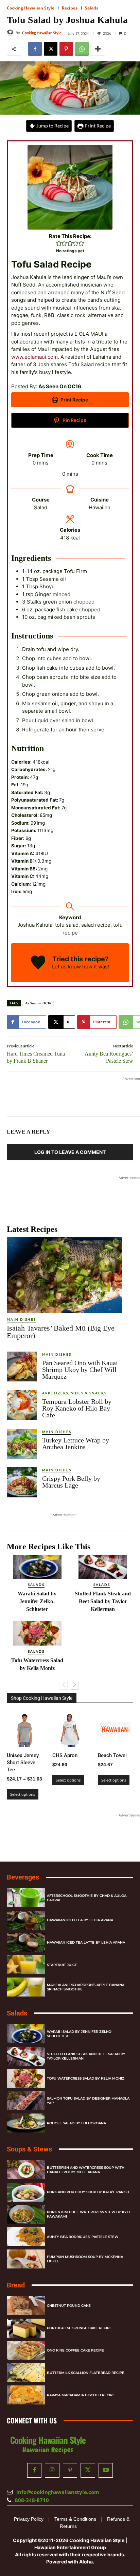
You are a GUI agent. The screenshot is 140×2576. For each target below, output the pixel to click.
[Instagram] (52, 2471)
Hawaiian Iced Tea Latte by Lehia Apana (86, 1942)
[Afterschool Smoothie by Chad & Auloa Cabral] (26, 1898)
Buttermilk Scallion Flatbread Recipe (86, 2373)
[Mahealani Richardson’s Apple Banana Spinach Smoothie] (26, 1987)
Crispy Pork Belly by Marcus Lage (71, 1482)
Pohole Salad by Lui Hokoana (76, 2123)
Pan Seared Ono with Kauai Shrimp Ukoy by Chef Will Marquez (80, 1370)
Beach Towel (112, 1755)
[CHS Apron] (70, 1730)
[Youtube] (106, 2471)
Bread (16, 2285)
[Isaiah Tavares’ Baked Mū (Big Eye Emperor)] (65, 1275)
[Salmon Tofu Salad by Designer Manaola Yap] (26, 2101)
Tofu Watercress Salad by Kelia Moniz (86, 2078)
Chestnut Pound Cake (69, 2306)
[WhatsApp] (82, 49)
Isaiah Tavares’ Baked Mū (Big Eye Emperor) (61, 1332)
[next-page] (74, 1685)
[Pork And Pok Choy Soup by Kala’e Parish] (26, 2192)
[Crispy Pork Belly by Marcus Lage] (22, 1482)
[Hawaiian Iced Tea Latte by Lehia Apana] (26, 1943)
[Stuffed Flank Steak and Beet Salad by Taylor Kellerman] (103, 1567)
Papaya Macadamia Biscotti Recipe (81, 2395)
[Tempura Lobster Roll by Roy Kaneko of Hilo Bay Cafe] (22, 1405)
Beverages (23, 1877)
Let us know (66, 967)
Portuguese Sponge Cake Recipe (79, 2328)
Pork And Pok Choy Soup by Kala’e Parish (88, 2192)
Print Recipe (97, 126)
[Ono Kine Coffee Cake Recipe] (26, 2351)
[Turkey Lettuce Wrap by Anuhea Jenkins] (22, 1444)
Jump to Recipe (52, 126)
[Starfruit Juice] (26, 1965)
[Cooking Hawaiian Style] (11, 33)
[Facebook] (35, 49)
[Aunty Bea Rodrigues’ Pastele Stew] (26, 2237)
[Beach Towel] (116, 1730)
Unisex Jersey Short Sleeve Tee (23, 1763)
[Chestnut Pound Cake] (26, 2306)
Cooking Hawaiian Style (31, 8)
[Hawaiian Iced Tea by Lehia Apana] (26, 1920)
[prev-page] (63, 1685)
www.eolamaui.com (34, 357)
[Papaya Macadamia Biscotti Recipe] (26, 2395)
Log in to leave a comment (70, 1152)
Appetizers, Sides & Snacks (74, 1393)
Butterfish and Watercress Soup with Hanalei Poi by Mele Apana (86, 2170)
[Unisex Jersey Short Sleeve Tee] (24, 1730)
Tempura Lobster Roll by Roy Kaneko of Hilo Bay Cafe (77, 1408)
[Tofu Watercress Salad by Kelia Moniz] (37, 1633)
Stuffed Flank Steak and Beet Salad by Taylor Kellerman (103, 1601)
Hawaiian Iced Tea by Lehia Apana (80, 1920)
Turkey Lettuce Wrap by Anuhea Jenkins (76, 1443)
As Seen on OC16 (38, 1003)
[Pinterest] (66, 49)
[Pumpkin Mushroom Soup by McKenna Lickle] (26, 2259)
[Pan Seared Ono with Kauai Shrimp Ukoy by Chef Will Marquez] (22, 1366)
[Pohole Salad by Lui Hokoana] (26, 2123)
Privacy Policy (29, 2519)
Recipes (70, 8)
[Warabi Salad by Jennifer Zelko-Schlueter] (37, 1567)
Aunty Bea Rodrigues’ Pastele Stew (83, 2237)
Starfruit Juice (62, 1965)
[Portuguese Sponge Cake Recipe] (26, 2328)
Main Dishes (21, 1319)
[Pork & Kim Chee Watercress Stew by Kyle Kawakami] (26, 2215)
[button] (59, 243)
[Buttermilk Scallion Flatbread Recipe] (26, 2373)
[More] (98, 49)
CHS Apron (65, 1755)
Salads (92, 8)
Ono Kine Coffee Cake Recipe (75, 2350)
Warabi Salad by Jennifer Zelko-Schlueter (37, 1601)
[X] (51, 49)
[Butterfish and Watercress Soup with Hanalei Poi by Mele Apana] (26, 2170)
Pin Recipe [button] (74, 420)
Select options (23, 1794)
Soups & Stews (29, 2149)
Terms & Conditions (75, 2519)
